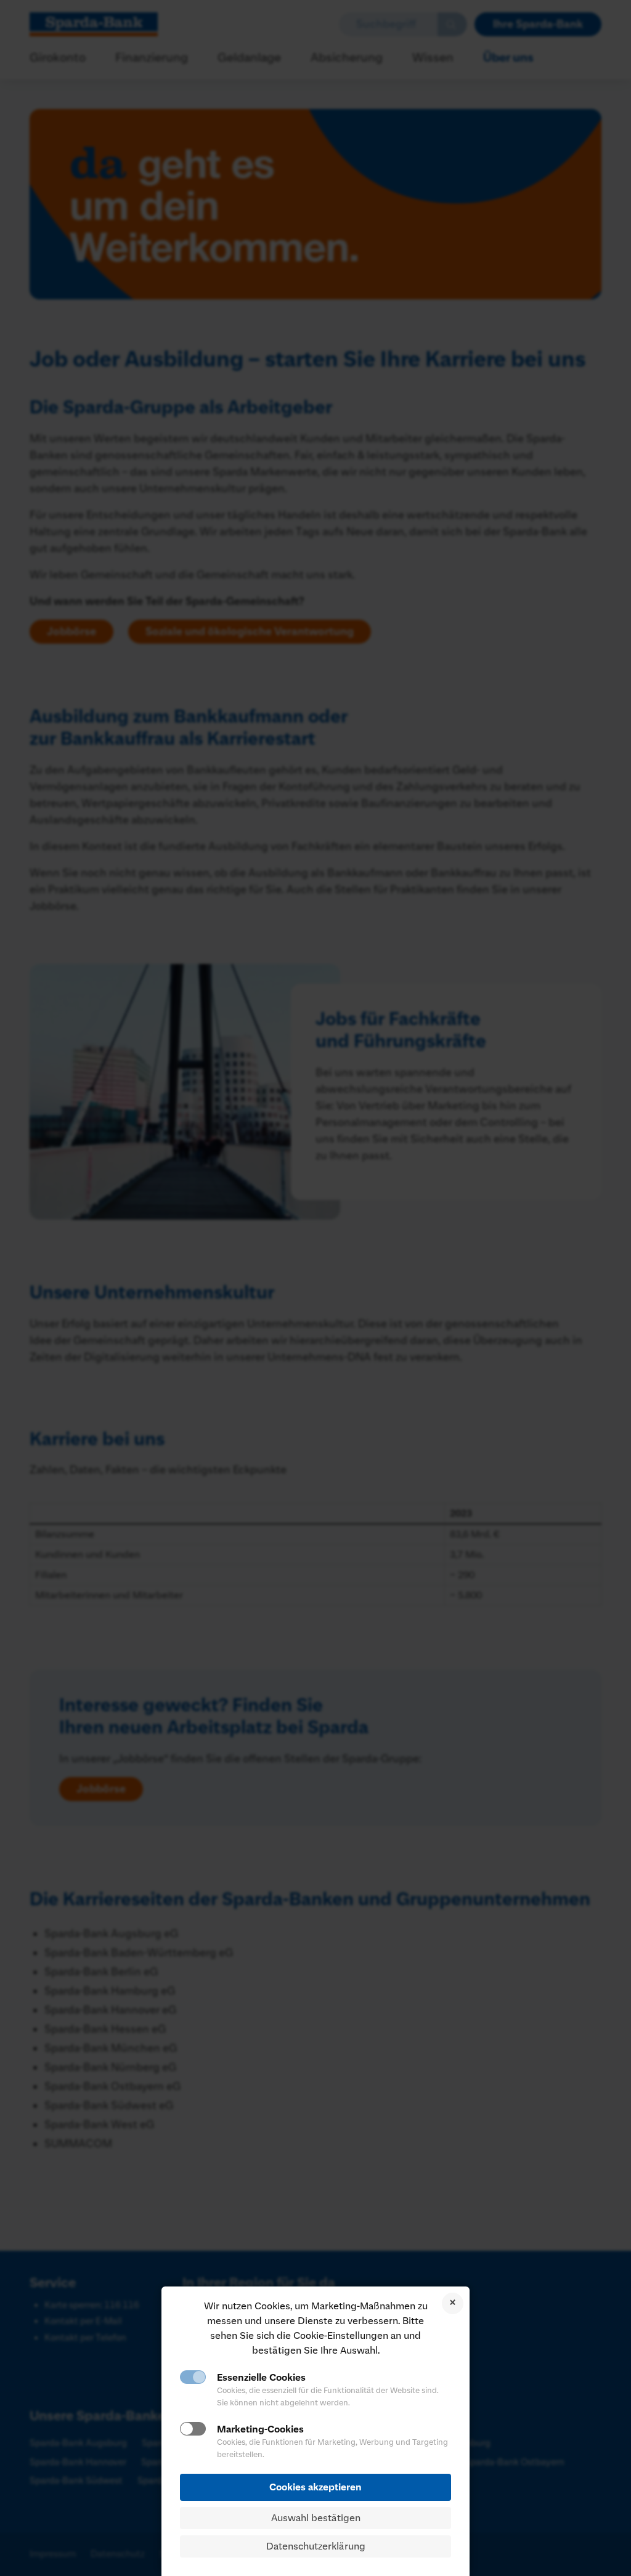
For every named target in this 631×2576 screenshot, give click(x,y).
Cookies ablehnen (453, 2303)
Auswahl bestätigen (316, 2518)
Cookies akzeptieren (315, 2487)
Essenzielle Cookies (261, 2378)
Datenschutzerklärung (316, 2546)
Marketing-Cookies (260, 2429)
